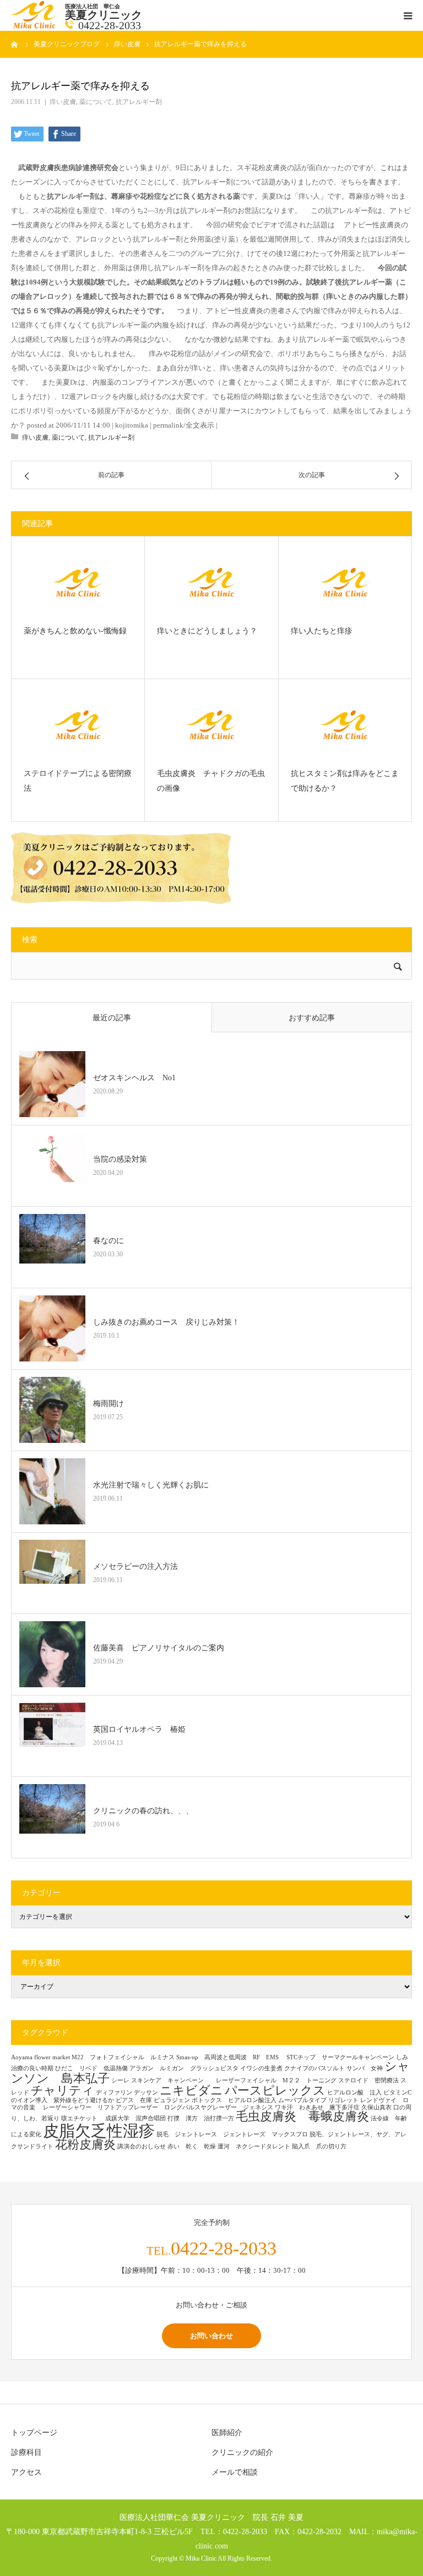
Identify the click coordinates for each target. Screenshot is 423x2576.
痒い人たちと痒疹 (322, 631)
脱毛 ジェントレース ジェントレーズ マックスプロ (232, 2134)
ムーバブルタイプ (302, 2100)
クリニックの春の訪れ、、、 (143, 1811)
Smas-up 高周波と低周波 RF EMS (231, 2057)
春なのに (109, 1241)
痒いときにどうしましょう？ (207, 631)
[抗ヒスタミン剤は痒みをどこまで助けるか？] (345, 725)
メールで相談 (235, 2472)
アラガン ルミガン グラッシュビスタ (184, 2068)
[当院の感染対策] (52, 1166)
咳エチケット (82, 2118)
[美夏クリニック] (35, 26)
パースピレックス (275, 2091)
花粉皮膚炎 (85, 2145)
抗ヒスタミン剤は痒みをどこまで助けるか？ (345, 781)
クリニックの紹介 (242, 2452)
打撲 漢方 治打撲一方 (201, 2118)
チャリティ (63, 2091)
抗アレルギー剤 (139, 102)
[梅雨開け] (52, 1410)
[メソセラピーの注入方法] (52, 1573)
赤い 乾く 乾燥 (192, 2146)
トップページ (34, 2433)
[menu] (408, 15)
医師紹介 (227, 2433)
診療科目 (26, 2452)
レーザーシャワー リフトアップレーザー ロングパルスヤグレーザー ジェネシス (158, 2107)
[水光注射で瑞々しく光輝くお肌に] (52, 1491)
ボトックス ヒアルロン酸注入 (234, 2100)
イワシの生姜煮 (261, 2068)
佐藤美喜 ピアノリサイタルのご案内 (159, 1648)
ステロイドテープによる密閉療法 (78, 781)
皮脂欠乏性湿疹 (99, 2131)
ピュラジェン (172, 2100)
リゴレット (343, 2100)
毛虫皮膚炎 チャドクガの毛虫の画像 (211, 781)
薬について (96, 102)
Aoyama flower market (40, 2057)
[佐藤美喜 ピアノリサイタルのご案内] (52, 1654)
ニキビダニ (191, 2091)
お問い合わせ (211, 2336)
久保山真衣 (376, 2107)
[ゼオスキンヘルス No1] (52, 1084)
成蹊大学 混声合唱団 (135, 2118)
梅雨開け (109, 1404)
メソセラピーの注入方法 (139, 1566)
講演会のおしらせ (142, 2146)
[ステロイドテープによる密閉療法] (78, 725)
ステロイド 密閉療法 (368, 2080)
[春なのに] (52, 1247)
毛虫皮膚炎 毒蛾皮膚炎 (302, 2116)
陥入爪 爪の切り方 (319, 2146)
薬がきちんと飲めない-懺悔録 (78, 631)
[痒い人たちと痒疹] (345, 582)
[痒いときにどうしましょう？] (211, 582)
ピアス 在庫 (134, 2100)
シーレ (120, 2080)
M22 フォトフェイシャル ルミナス (123, 2057)
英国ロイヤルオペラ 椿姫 (139, 1729)
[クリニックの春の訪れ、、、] (52, 1817)
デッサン (146, 2093)
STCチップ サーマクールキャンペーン (340, 2057)
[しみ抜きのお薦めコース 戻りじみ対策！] (52, 1328)
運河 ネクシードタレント (254, 2146)
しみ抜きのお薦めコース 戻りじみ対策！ (166, 1322)
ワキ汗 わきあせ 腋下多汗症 (317, 2107)
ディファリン (114, 2093)
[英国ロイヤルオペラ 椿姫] (52, 1736)
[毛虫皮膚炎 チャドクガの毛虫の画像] (211, 725)
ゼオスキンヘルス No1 (134, 1078)
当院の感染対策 (120, 1159)
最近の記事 (112, 1018)
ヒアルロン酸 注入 (354, 2093)
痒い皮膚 (63, 102)
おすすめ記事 (312, 1018)
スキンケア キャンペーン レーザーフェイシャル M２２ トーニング (234, 2080)
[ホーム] (15, 44)
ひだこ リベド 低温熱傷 (91, 2068)
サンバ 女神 (365, 2068)
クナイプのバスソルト (314, 2068)
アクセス (26, 2472)
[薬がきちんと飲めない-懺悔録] (78, 582)
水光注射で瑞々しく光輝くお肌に (151, 1485)
